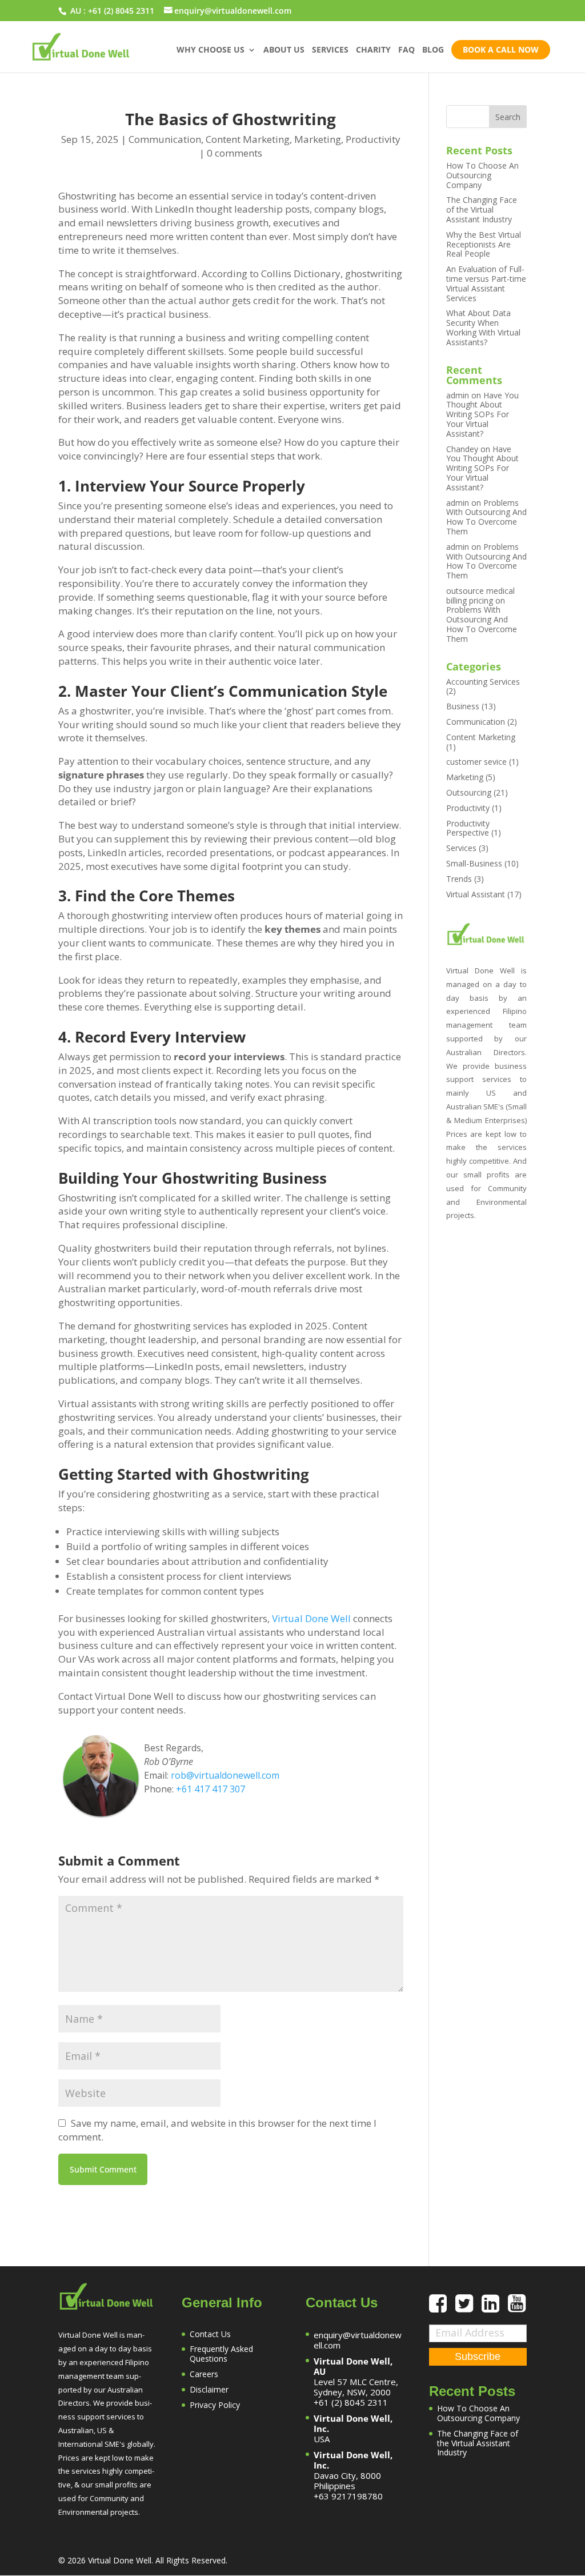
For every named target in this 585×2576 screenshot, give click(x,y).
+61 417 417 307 (211, 1789)
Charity (373, 50)
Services (330, 50)
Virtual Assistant (476, 894)
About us (284, 50)
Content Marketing (248, 139)
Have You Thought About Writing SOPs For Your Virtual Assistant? (482, 414)
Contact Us (210, 2334)
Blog (433, 50)
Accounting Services (483, 682)
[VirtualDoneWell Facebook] (442, 2308)
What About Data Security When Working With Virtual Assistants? (483, 327)
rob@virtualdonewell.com (225, 1775)
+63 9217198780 (348, 2496)
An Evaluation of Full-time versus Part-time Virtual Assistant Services (486, 283)
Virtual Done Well (311, 1618)
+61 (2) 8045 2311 (121, 11)
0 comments (235, 153)
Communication (165, 139)
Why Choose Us (211, 50)
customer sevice (476, 762)
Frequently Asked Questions (221, 2354)
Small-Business (474, 863)
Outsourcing (469, 792)
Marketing (318, 139)
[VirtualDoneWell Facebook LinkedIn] (495, 2308)
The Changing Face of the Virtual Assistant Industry (482, 209)
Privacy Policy (215, 2405)
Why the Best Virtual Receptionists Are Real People (484, 244)
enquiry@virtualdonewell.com (358, 2340)
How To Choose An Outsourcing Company (482, 175)
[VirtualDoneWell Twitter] (468, 2308)
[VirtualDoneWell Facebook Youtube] (517, 2308)
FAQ (406, 50)
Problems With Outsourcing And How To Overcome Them (486, 517)
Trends (459, 879)
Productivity (373, 139)
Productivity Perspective (468, 828)
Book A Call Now (501, 49)
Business (463, 706)
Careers (204, 2374)
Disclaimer (209, 2389)
